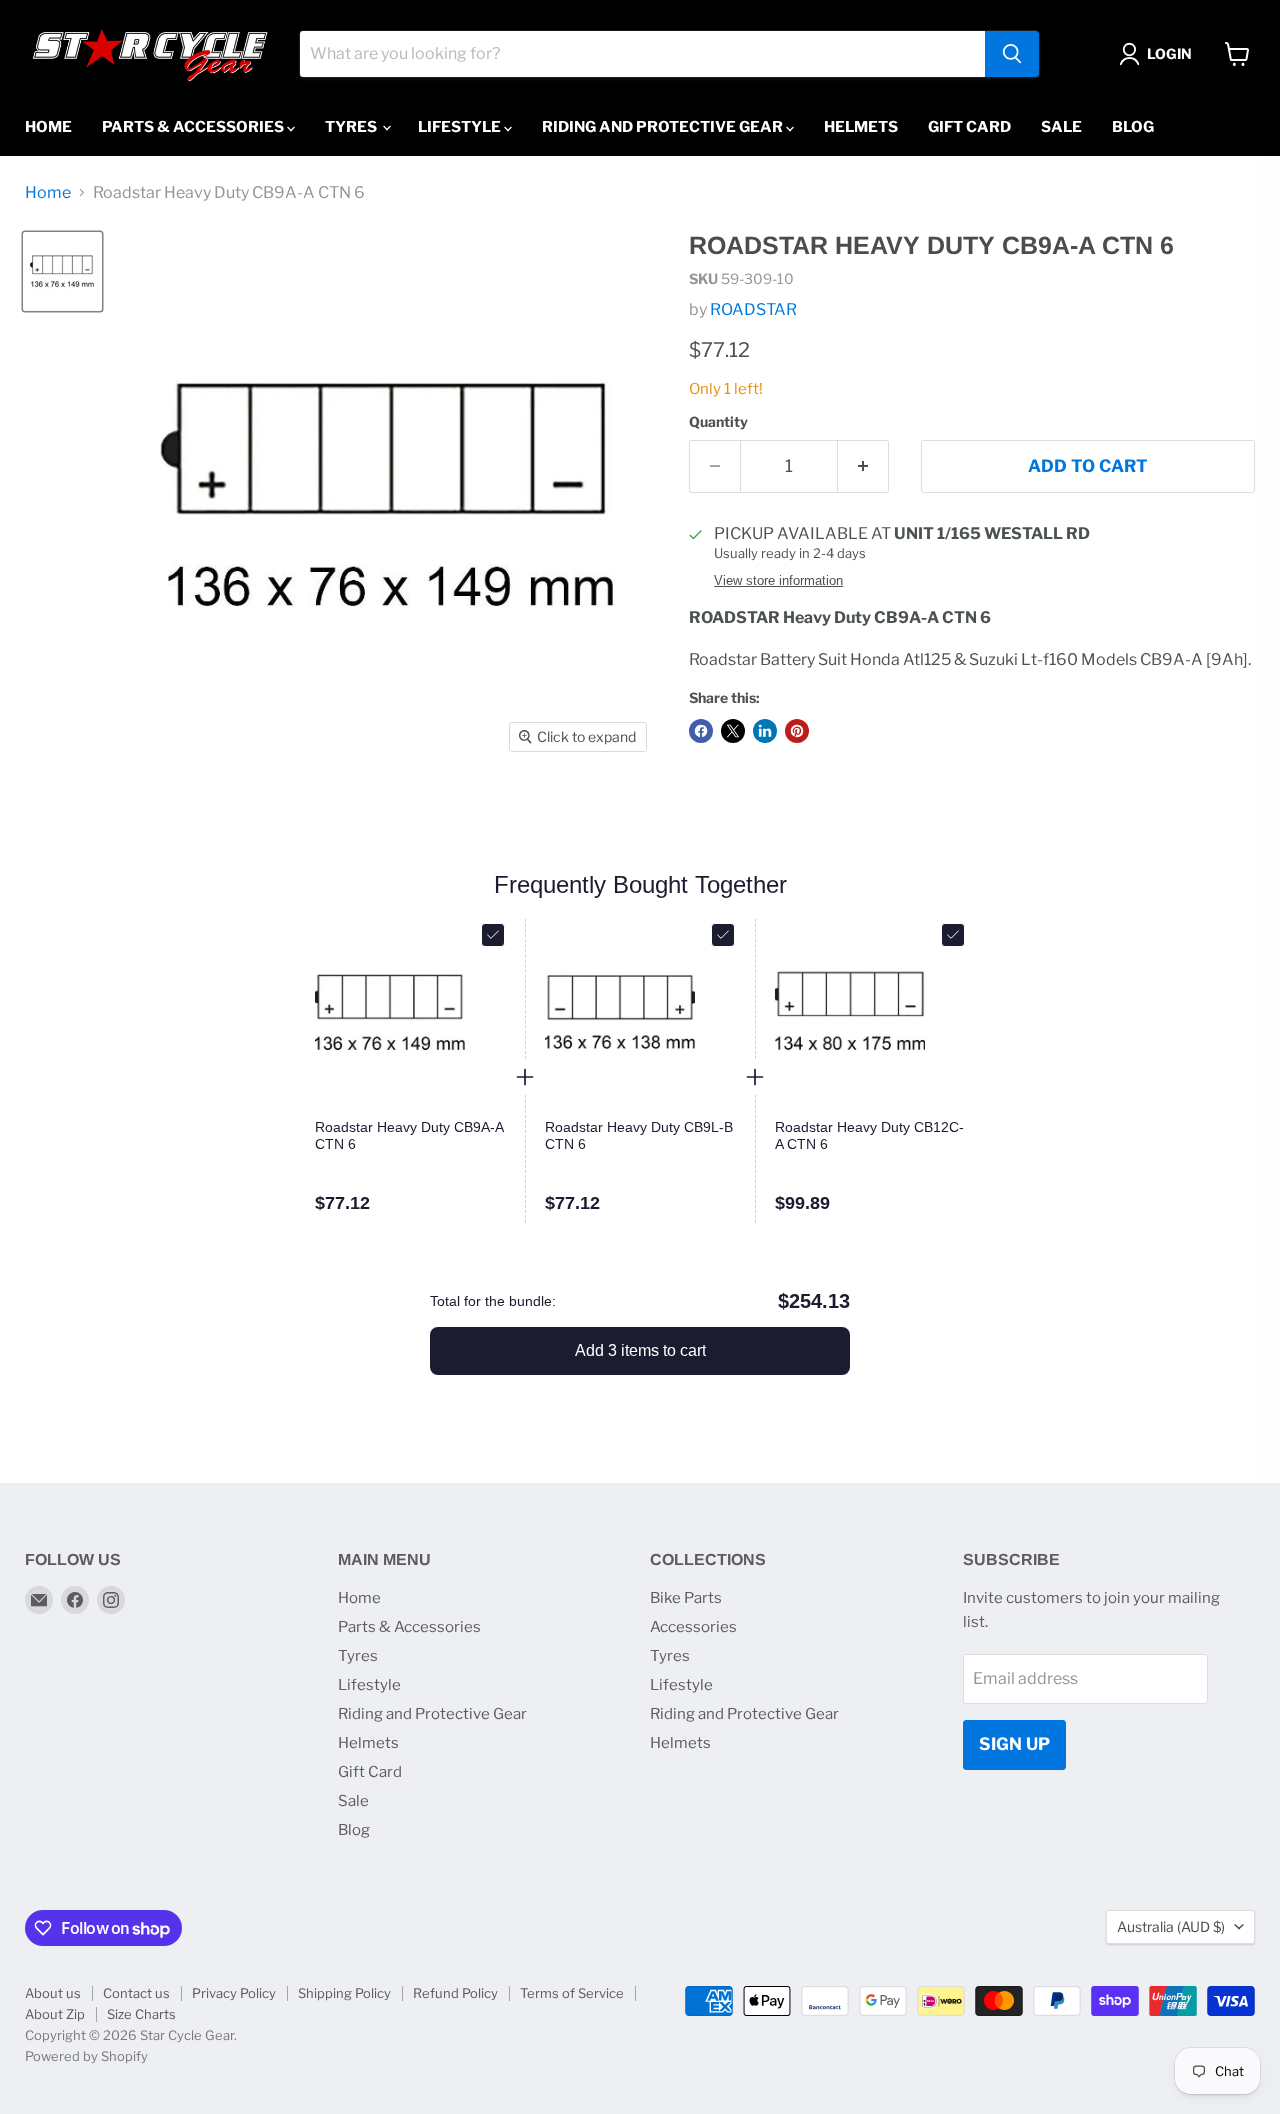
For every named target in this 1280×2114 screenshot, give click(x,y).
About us (53, 1993)
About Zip (55, 2014)
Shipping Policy (344, 1993)
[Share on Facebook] (701, 731)
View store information (778, 581)
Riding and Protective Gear (664, 127)
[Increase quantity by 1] (863, 467)
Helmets (861, 127)
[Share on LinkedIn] (765, 731)
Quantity (718, 422)
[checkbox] (493, 935)
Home (48, 127)
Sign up (1014, 1744)
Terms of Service (572, 1993)
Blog (1133, 127)
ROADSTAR (753, 309)
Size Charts (141, 2014)
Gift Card (969, 127)
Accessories (693, 1627)
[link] (410, 1136)
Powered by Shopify (86, 2056)
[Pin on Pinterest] (797, 731)
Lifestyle (461, 127)
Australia (1171, 1926)
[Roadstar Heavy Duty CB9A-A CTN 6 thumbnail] (62, 271)
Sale (1061, 127)
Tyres (352, 127)
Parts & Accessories (194, 127)
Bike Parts (686, 1598)
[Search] (1012, 54)
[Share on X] (733, 731)
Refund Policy (455, 1993)
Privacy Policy (234, 1993)
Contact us (136, 1993)
